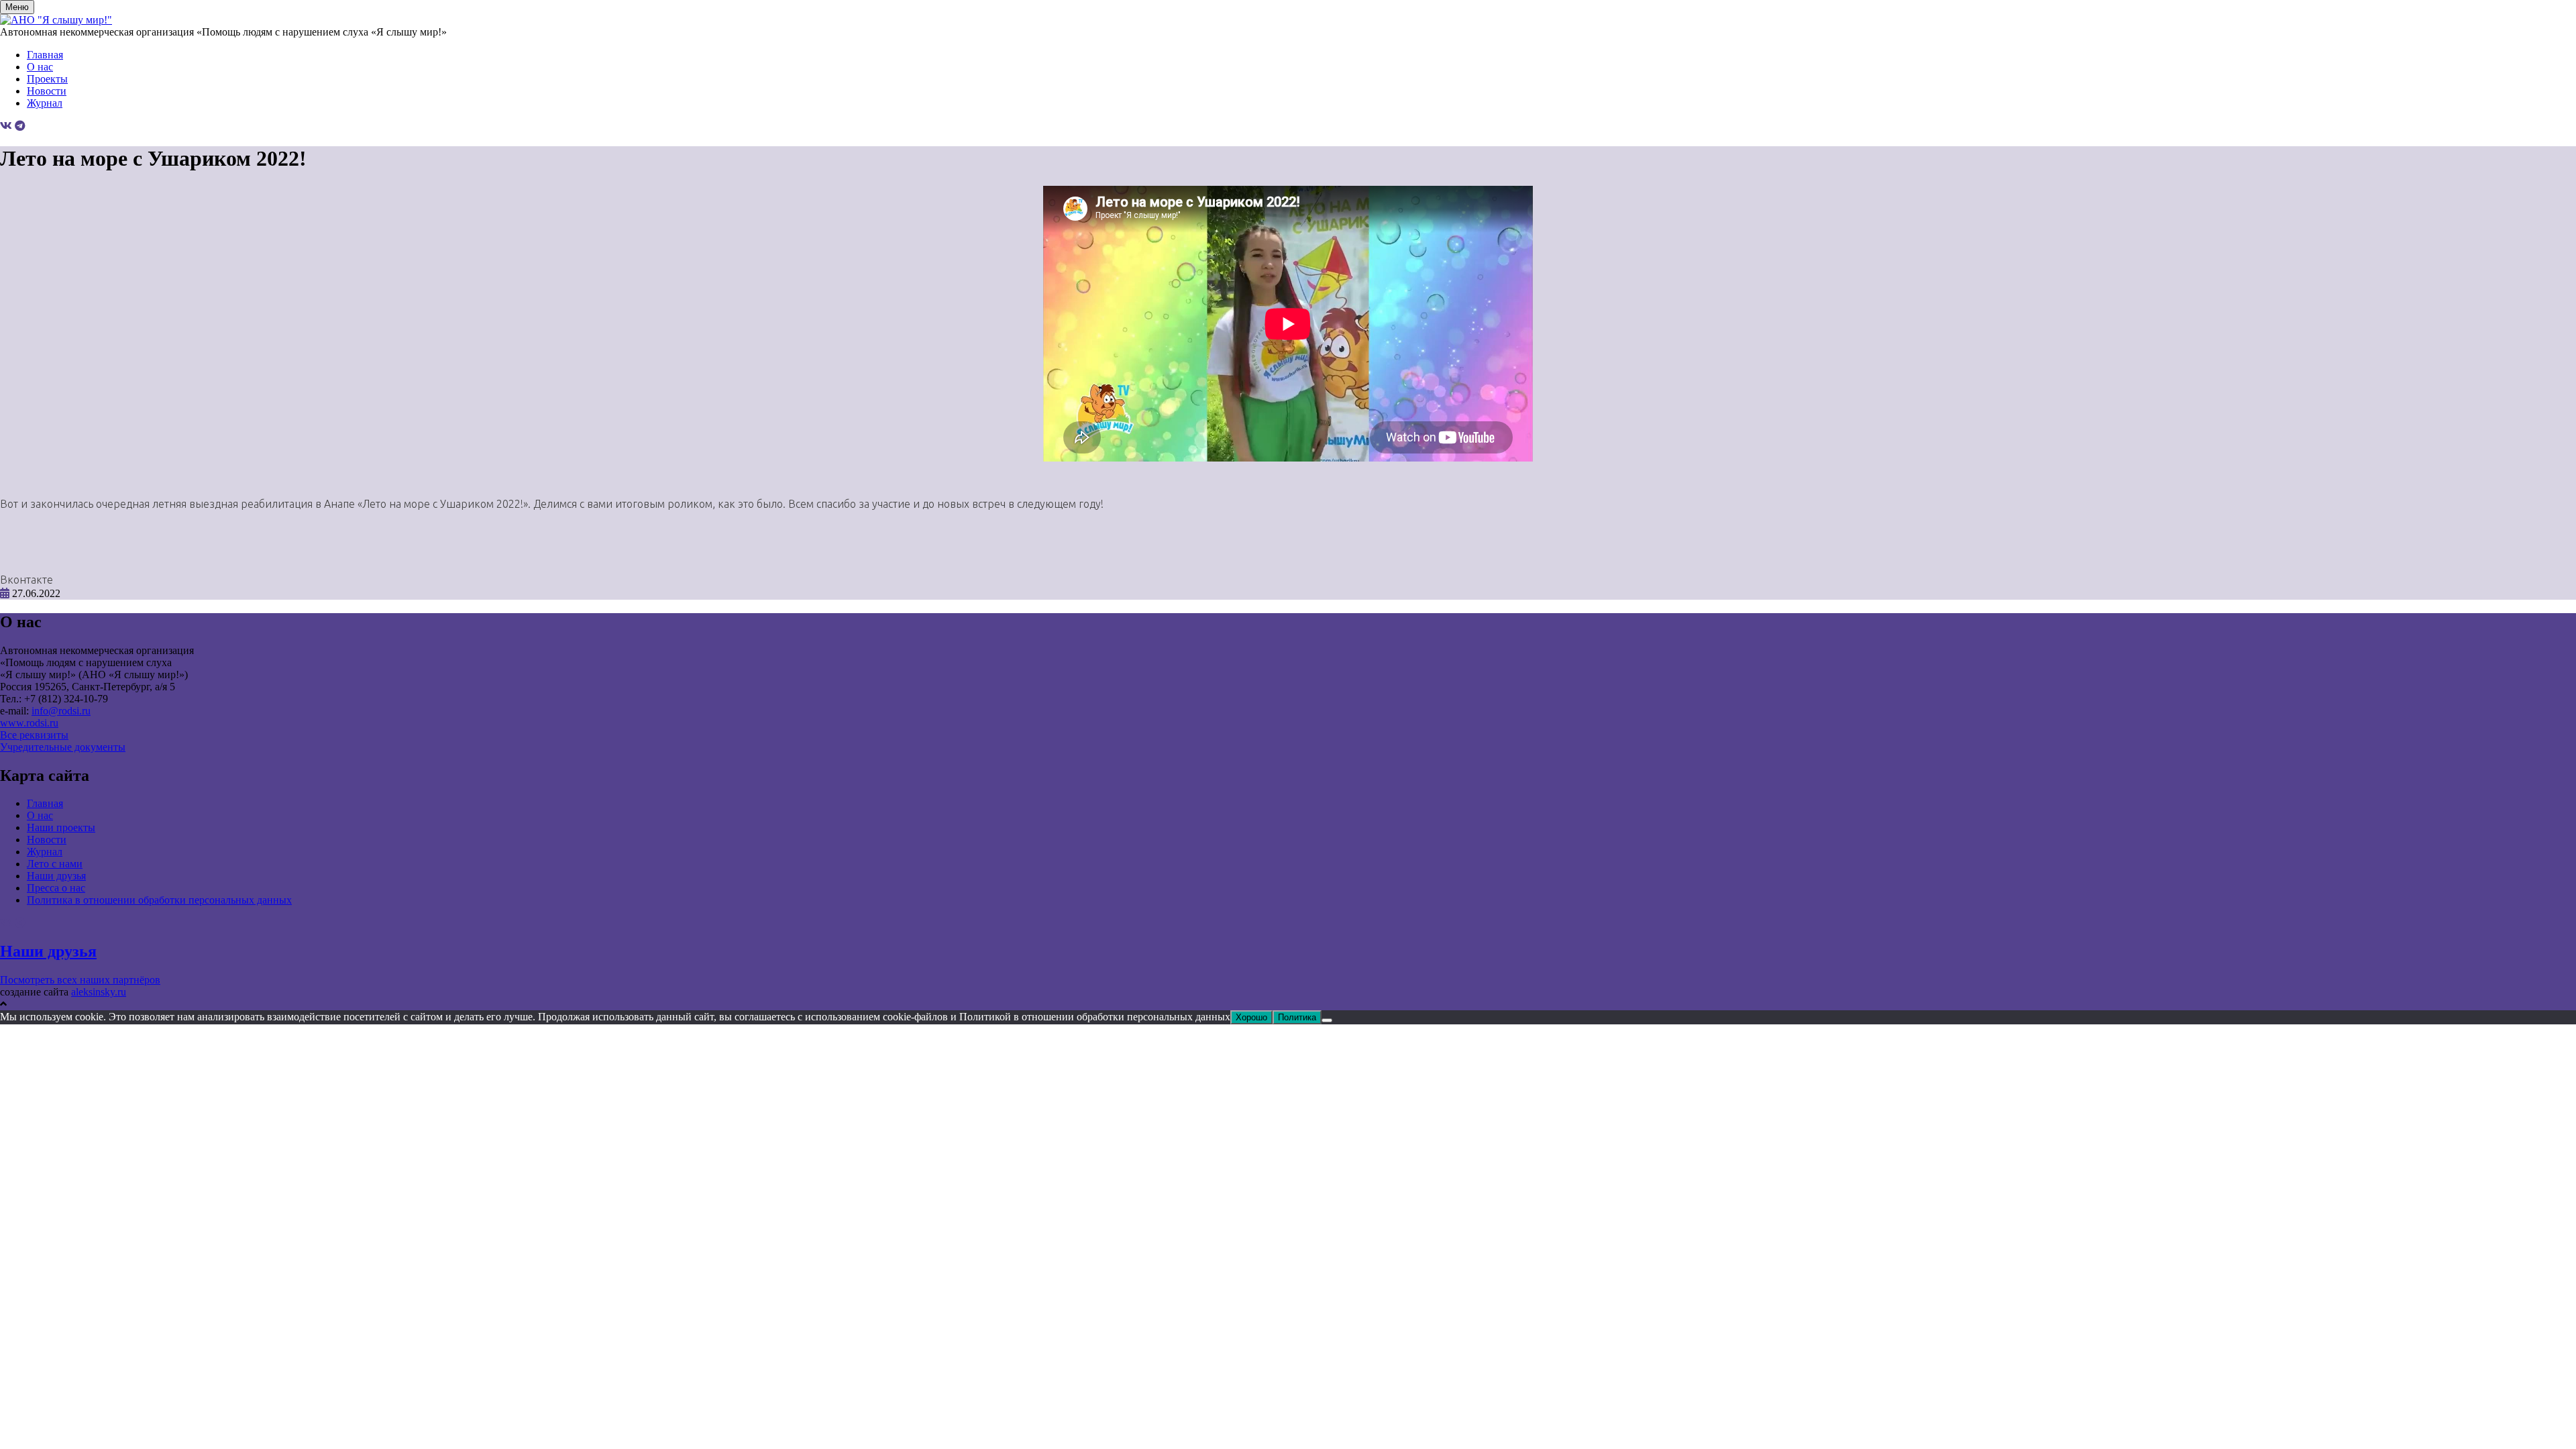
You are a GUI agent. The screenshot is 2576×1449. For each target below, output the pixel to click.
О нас (40, 67)
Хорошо (1251, 1017)
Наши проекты (61, 827)
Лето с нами (55, 864)
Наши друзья (56, 876)
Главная (45, 55)
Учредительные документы (63, 747)
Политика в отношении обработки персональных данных (159, 900)
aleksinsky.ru (99, 992)
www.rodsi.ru (29, 723)
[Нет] (1327, 1020)
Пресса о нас (56, 888)
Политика (1297, 1017)
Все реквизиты (34, 735)
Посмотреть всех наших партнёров (80, 980)
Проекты (47, 79)
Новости (47, 91)
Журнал (45, 103)
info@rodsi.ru (61, 711)
